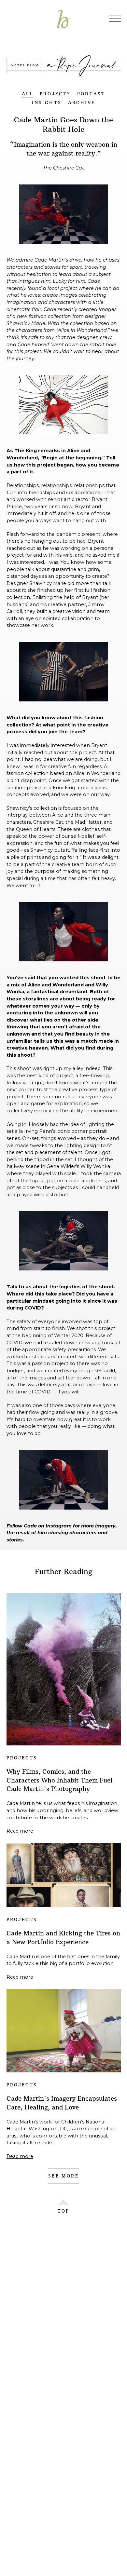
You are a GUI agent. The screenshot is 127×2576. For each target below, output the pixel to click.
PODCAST (91, 94)
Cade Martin (50, 260)
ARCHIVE (82, 103)
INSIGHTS (47, 103)
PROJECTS (55, 94)
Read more (20, 1831)
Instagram (59, 1526)
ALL (28, 94)
